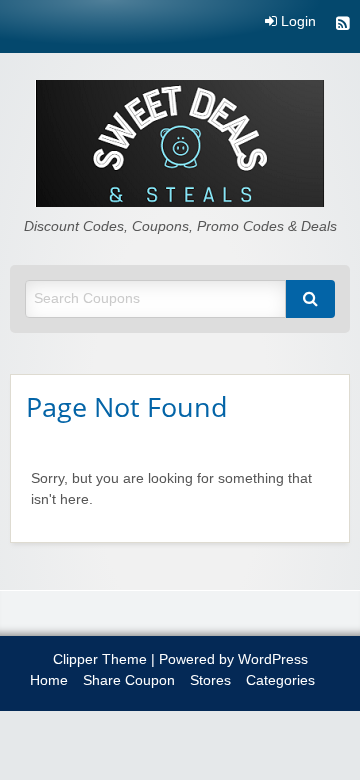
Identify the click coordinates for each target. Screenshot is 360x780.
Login (296, 22)
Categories (280, 680)
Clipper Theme (100, 659)
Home (49, 680)
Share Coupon (129, 680)
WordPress (273, 659)
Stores (210, 680)
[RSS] (343, 25)
